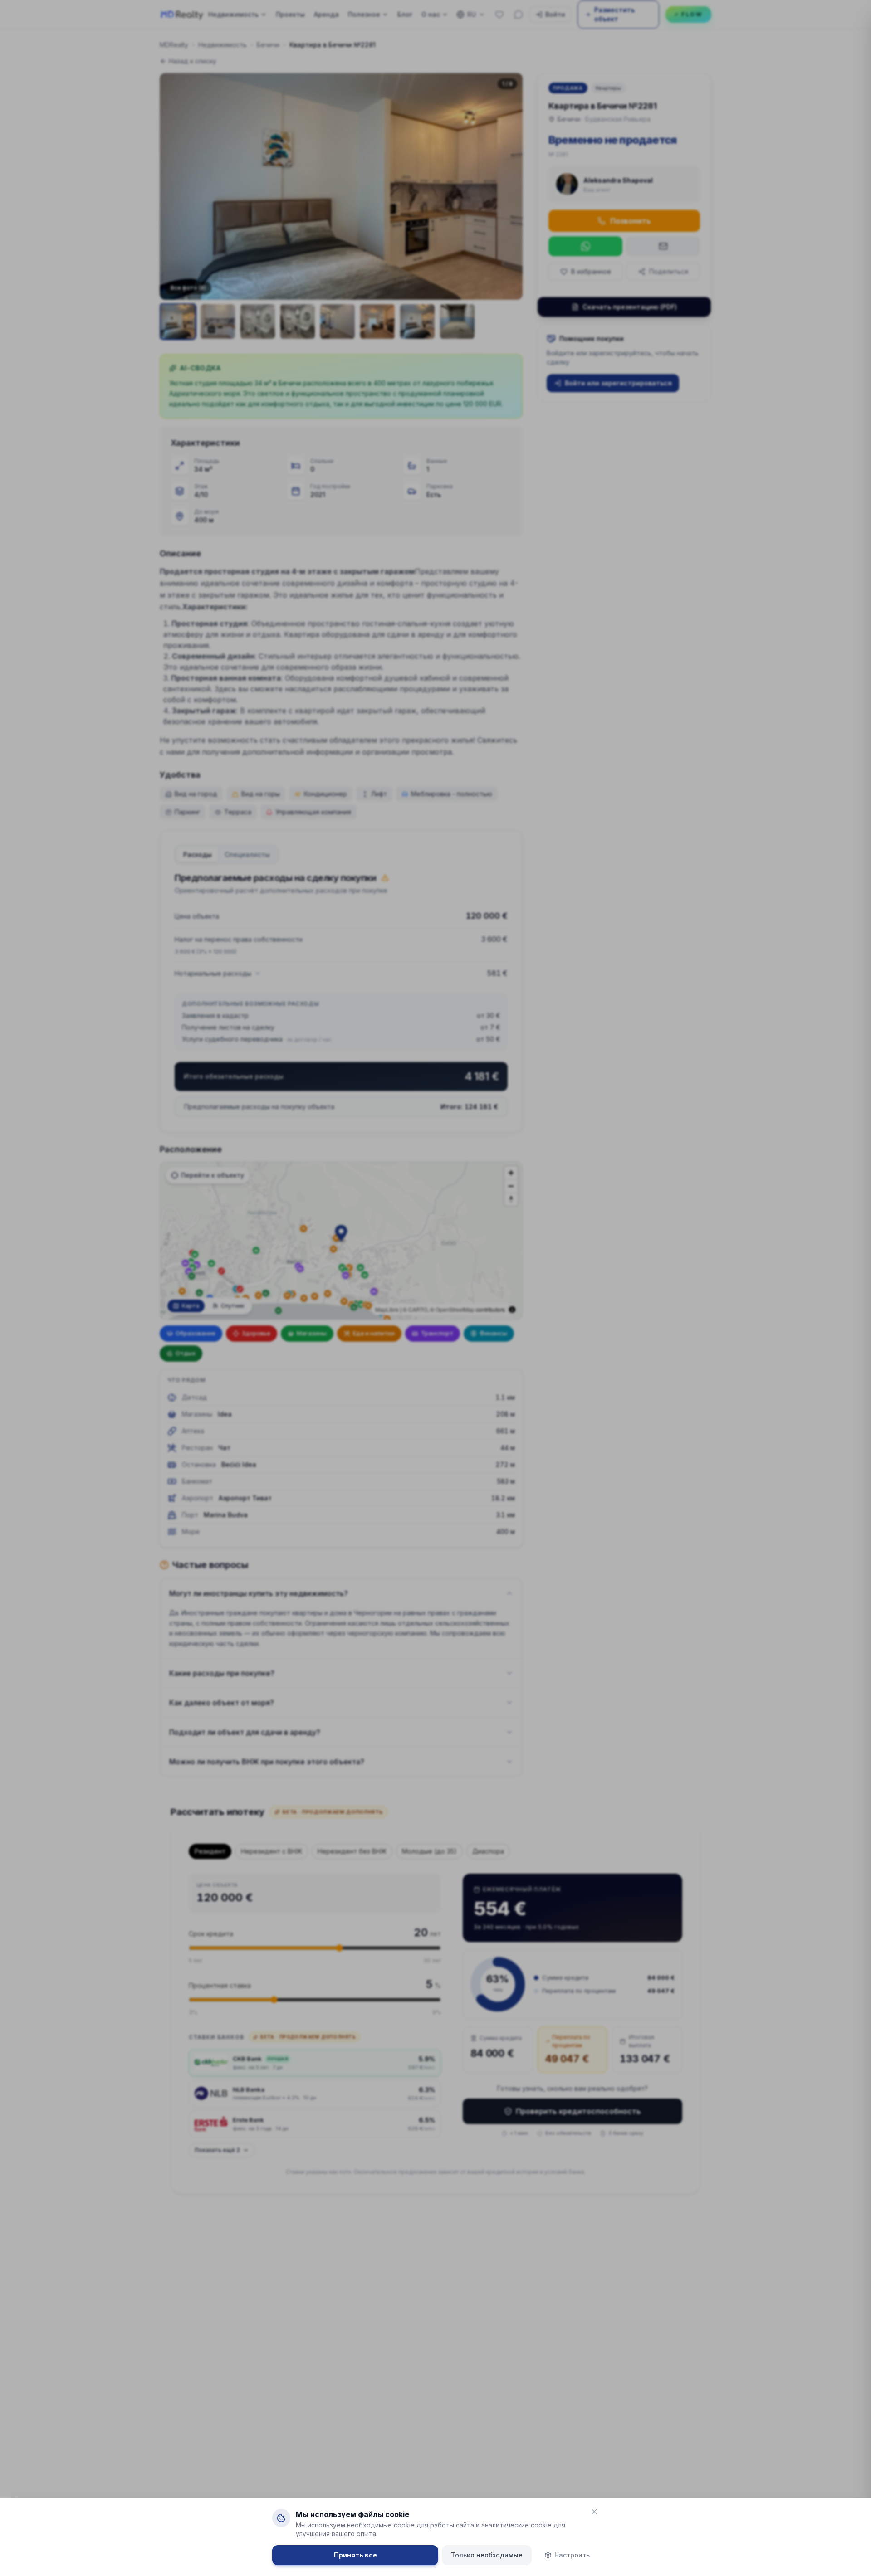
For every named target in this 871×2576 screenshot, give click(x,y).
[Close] (594, 2512)
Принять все (355, 2555)
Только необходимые (487, 2555)
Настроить (572, 2555)
